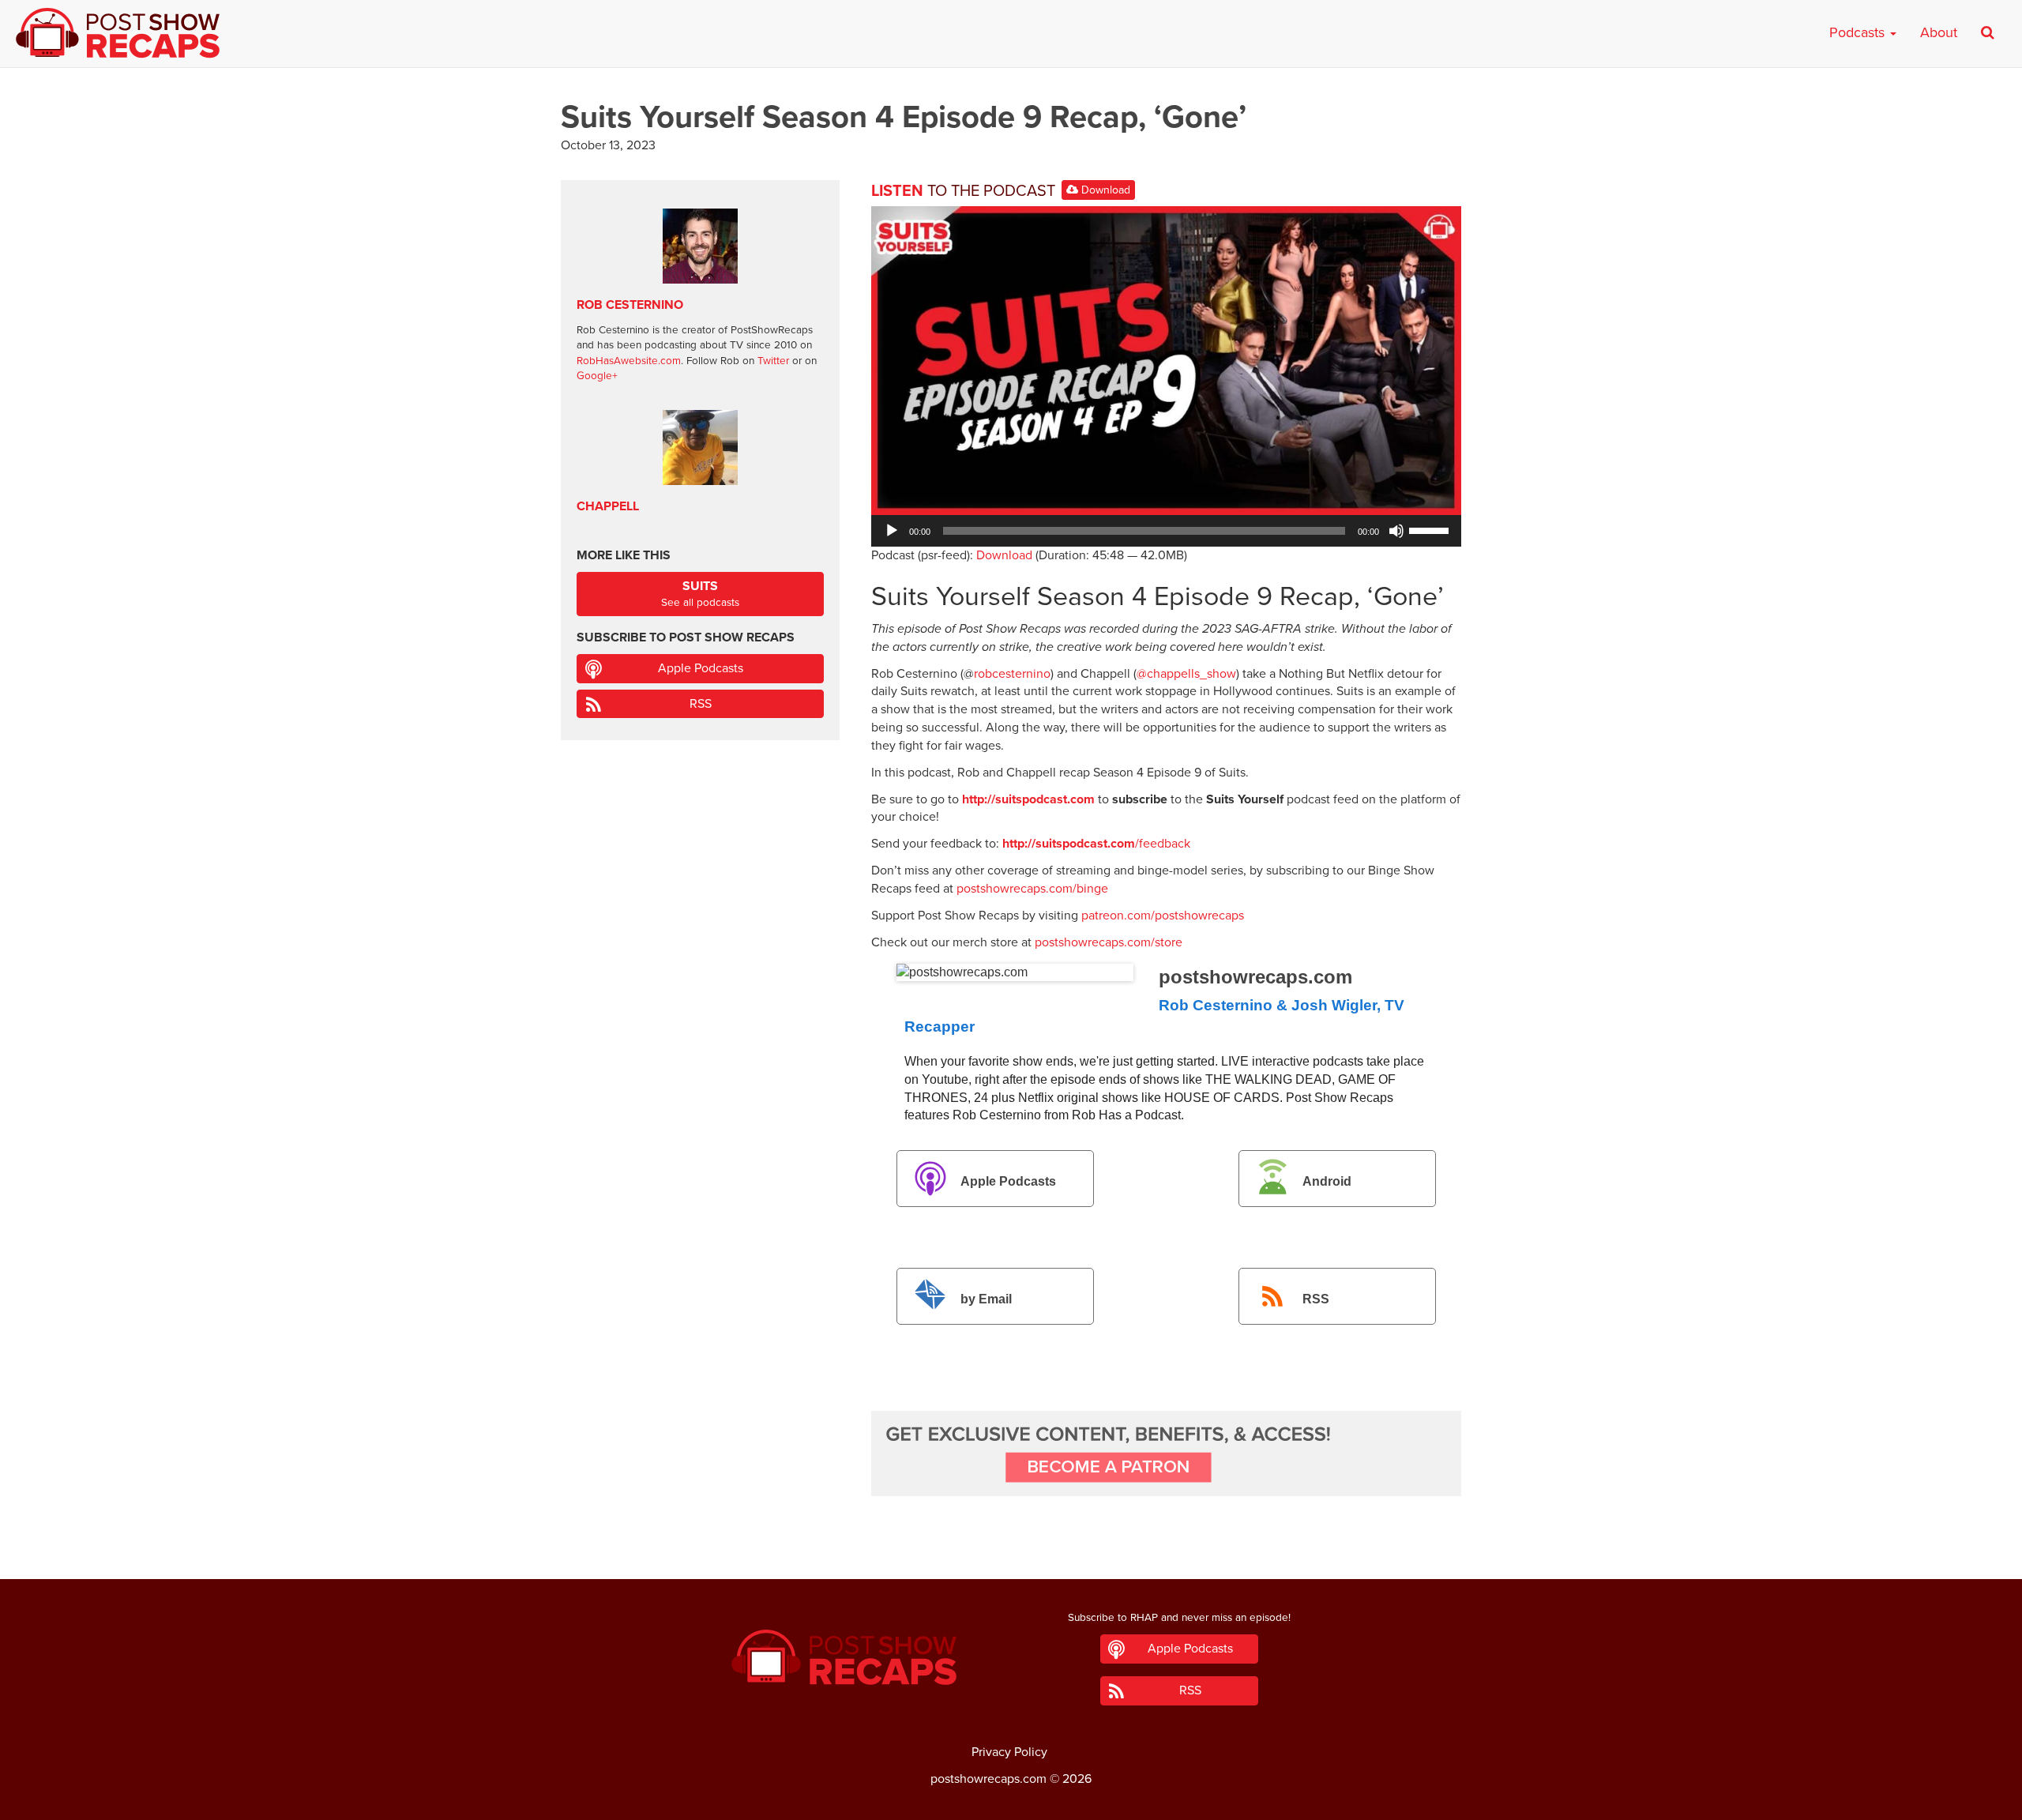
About (1939, 32)
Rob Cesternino (630, 305)
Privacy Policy (1009, 1752)
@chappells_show (1186, 674)
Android (1327, 1181)
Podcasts (1859, 32)
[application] (1166, 531)
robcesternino (1012, 674)
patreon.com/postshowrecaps (1163, 916)
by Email (986, 1299)
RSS (1316, 1299)
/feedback (1096, 844)
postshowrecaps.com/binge (1032, 889)
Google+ (597, 376)
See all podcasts (700, 594)
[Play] (892, 531)
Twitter (773, 361)
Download (1104, 190)
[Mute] (1396, 531)
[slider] (1431, 529)
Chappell (608, 506)
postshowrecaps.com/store (1109, 942)
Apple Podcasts (1008, 1181)
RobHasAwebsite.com (629, 361)
